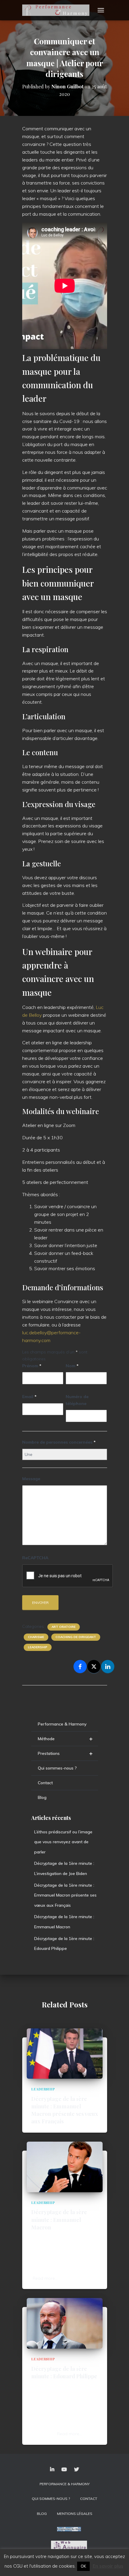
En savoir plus (108, 2566)
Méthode (65, 1739)
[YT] (64, 2470)
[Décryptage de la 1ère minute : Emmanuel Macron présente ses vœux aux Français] (65, 2053)
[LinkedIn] (108, 1667)
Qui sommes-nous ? (57, 1768)
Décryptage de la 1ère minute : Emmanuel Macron (59, 2220)
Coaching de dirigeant (76, 1637)
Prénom (32, 1366)
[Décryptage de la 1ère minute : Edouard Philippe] (65, 2323)
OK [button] (83, 2566)
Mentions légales (75, 2514)
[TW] (76, 2470)
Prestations (65, 1753)
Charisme (36, 1637)
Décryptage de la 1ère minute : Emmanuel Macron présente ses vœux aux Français (65, 1895)
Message (31, 1479)
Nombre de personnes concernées (59, 1442)
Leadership (38, 1647)
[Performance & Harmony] (58, 10)
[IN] (52, 2470)
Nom (72, 1366)
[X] (94, 1667)
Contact (45, 1783)
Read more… (45, 2278)
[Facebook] (80, 1667)
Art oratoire (64, 1627)
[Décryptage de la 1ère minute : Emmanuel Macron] (65, 2166)
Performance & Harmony (62, 1724)
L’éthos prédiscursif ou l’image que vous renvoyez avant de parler (63, 1842)
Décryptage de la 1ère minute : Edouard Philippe (64, 2372)
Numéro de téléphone (77, 1400)
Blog (42, 1797)
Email (29, 1397)
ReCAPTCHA (35, 1558)
